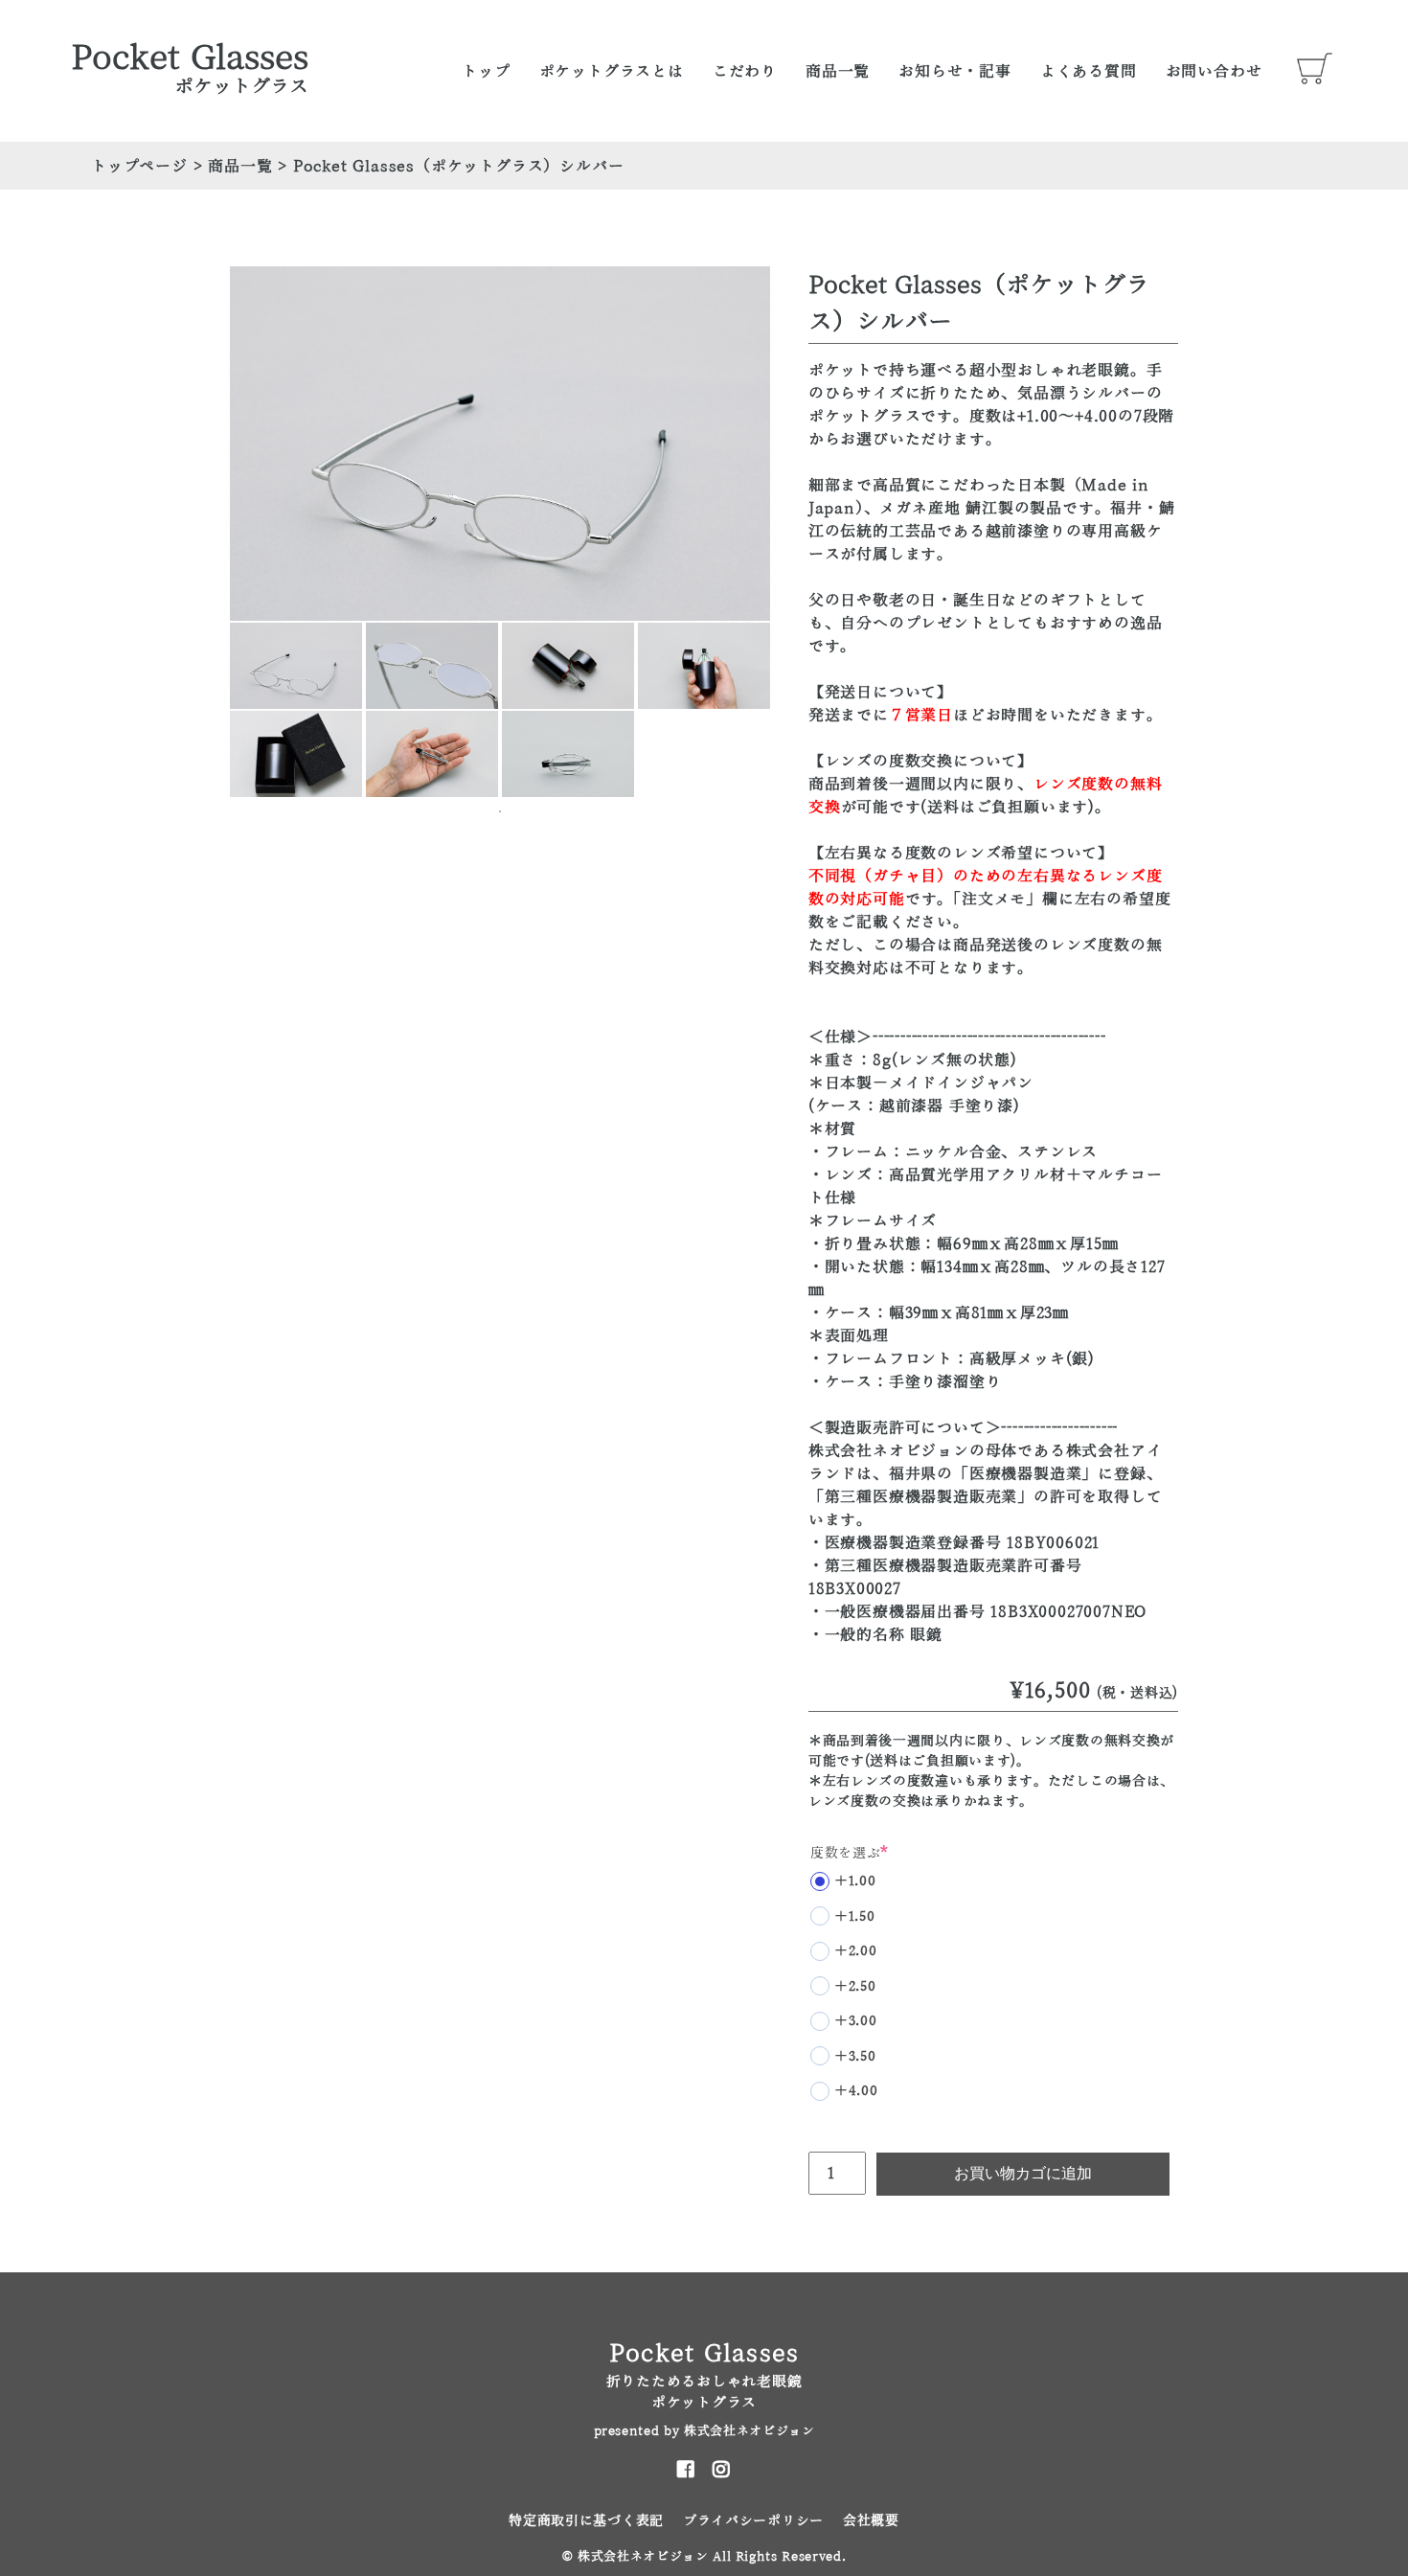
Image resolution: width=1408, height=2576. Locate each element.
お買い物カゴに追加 (1023, 2173)
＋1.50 (855, 1916)
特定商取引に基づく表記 (586, 2520)
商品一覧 (838, 71)
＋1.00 (855, 1881)
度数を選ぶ (850, 1852)
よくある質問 (1089, 71)
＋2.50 (855, 1986)
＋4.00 (856, 2090)
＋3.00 (856, 2020)
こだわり (745, 71)
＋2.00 (856, 1950)
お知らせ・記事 (955, 71)
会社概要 (871, 2520)
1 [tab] (500, 811)
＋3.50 (855, 2056)
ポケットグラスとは (612, 71)
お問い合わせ (1214, 71)
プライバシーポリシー (753, 2520)
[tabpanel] (296, 666)
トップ (486, 71)
